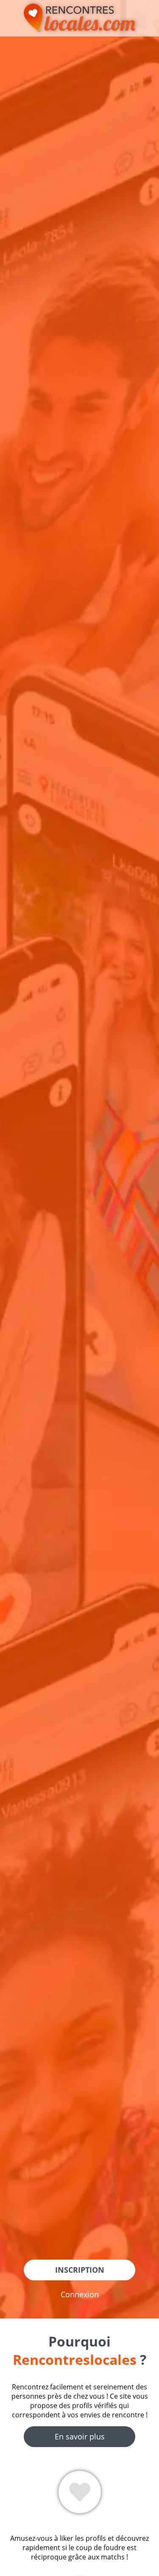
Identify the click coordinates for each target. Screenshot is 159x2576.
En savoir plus (80, 2436)
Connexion (80, 2294)
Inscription (80, 2270)
